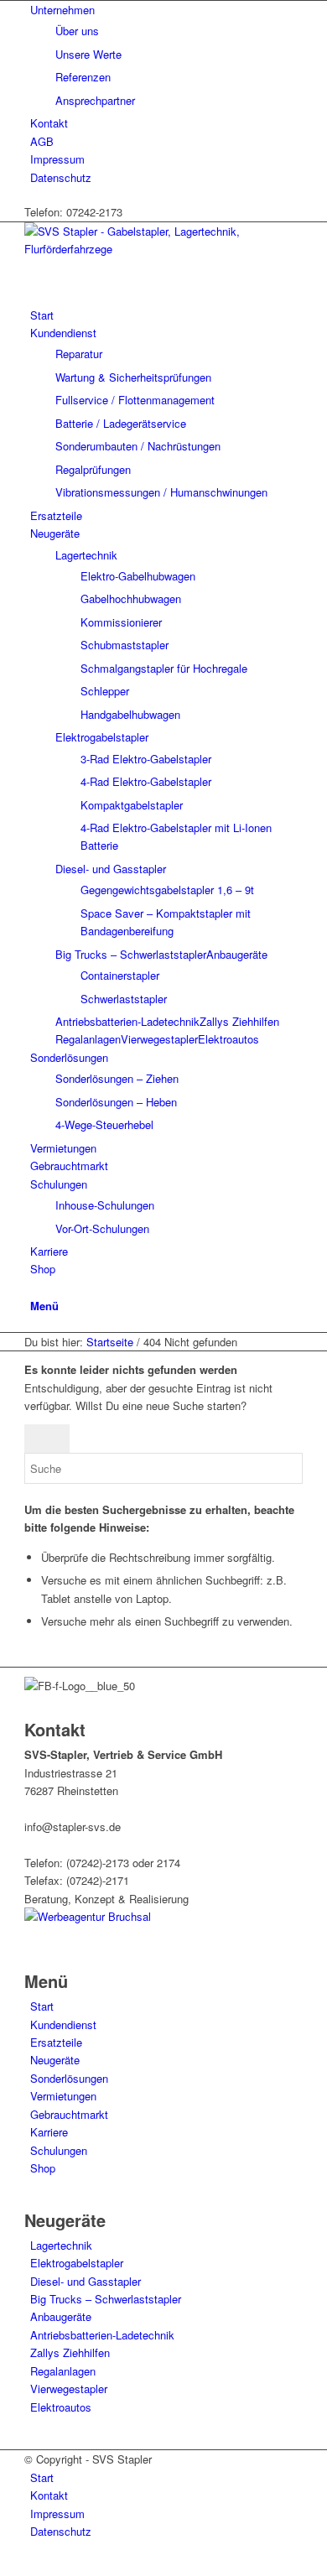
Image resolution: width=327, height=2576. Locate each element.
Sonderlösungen (69, 2078)
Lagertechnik (86, 555)
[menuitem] (166, 55)
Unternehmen (62, 10)
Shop (43, 2168)
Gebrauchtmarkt (69, 2114)
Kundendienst (63, 2024)
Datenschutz (61, 177)
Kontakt (49, 123)
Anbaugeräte (237, 954)
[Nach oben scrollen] (4, 2566)
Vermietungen (63, 2096)
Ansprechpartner (95, 100)
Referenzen (83, 77)
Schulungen (59, 2150)
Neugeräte (55, 2060)
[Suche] (34, 1287)
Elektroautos (228, 1039)
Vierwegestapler (159, 1039)
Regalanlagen (88, 1039)
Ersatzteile (56, 2042)
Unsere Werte (88, 54)
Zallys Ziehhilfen (239, 1021)
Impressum (57, 159)
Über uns (77, 31)
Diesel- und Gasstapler (111, 869)
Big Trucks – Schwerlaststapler (131, 954)
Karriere (49, 2132)
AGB (42, 141)
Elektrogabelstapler (102, 737)
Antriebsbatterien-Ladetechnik (127, 1021)
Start (42, 2006)
